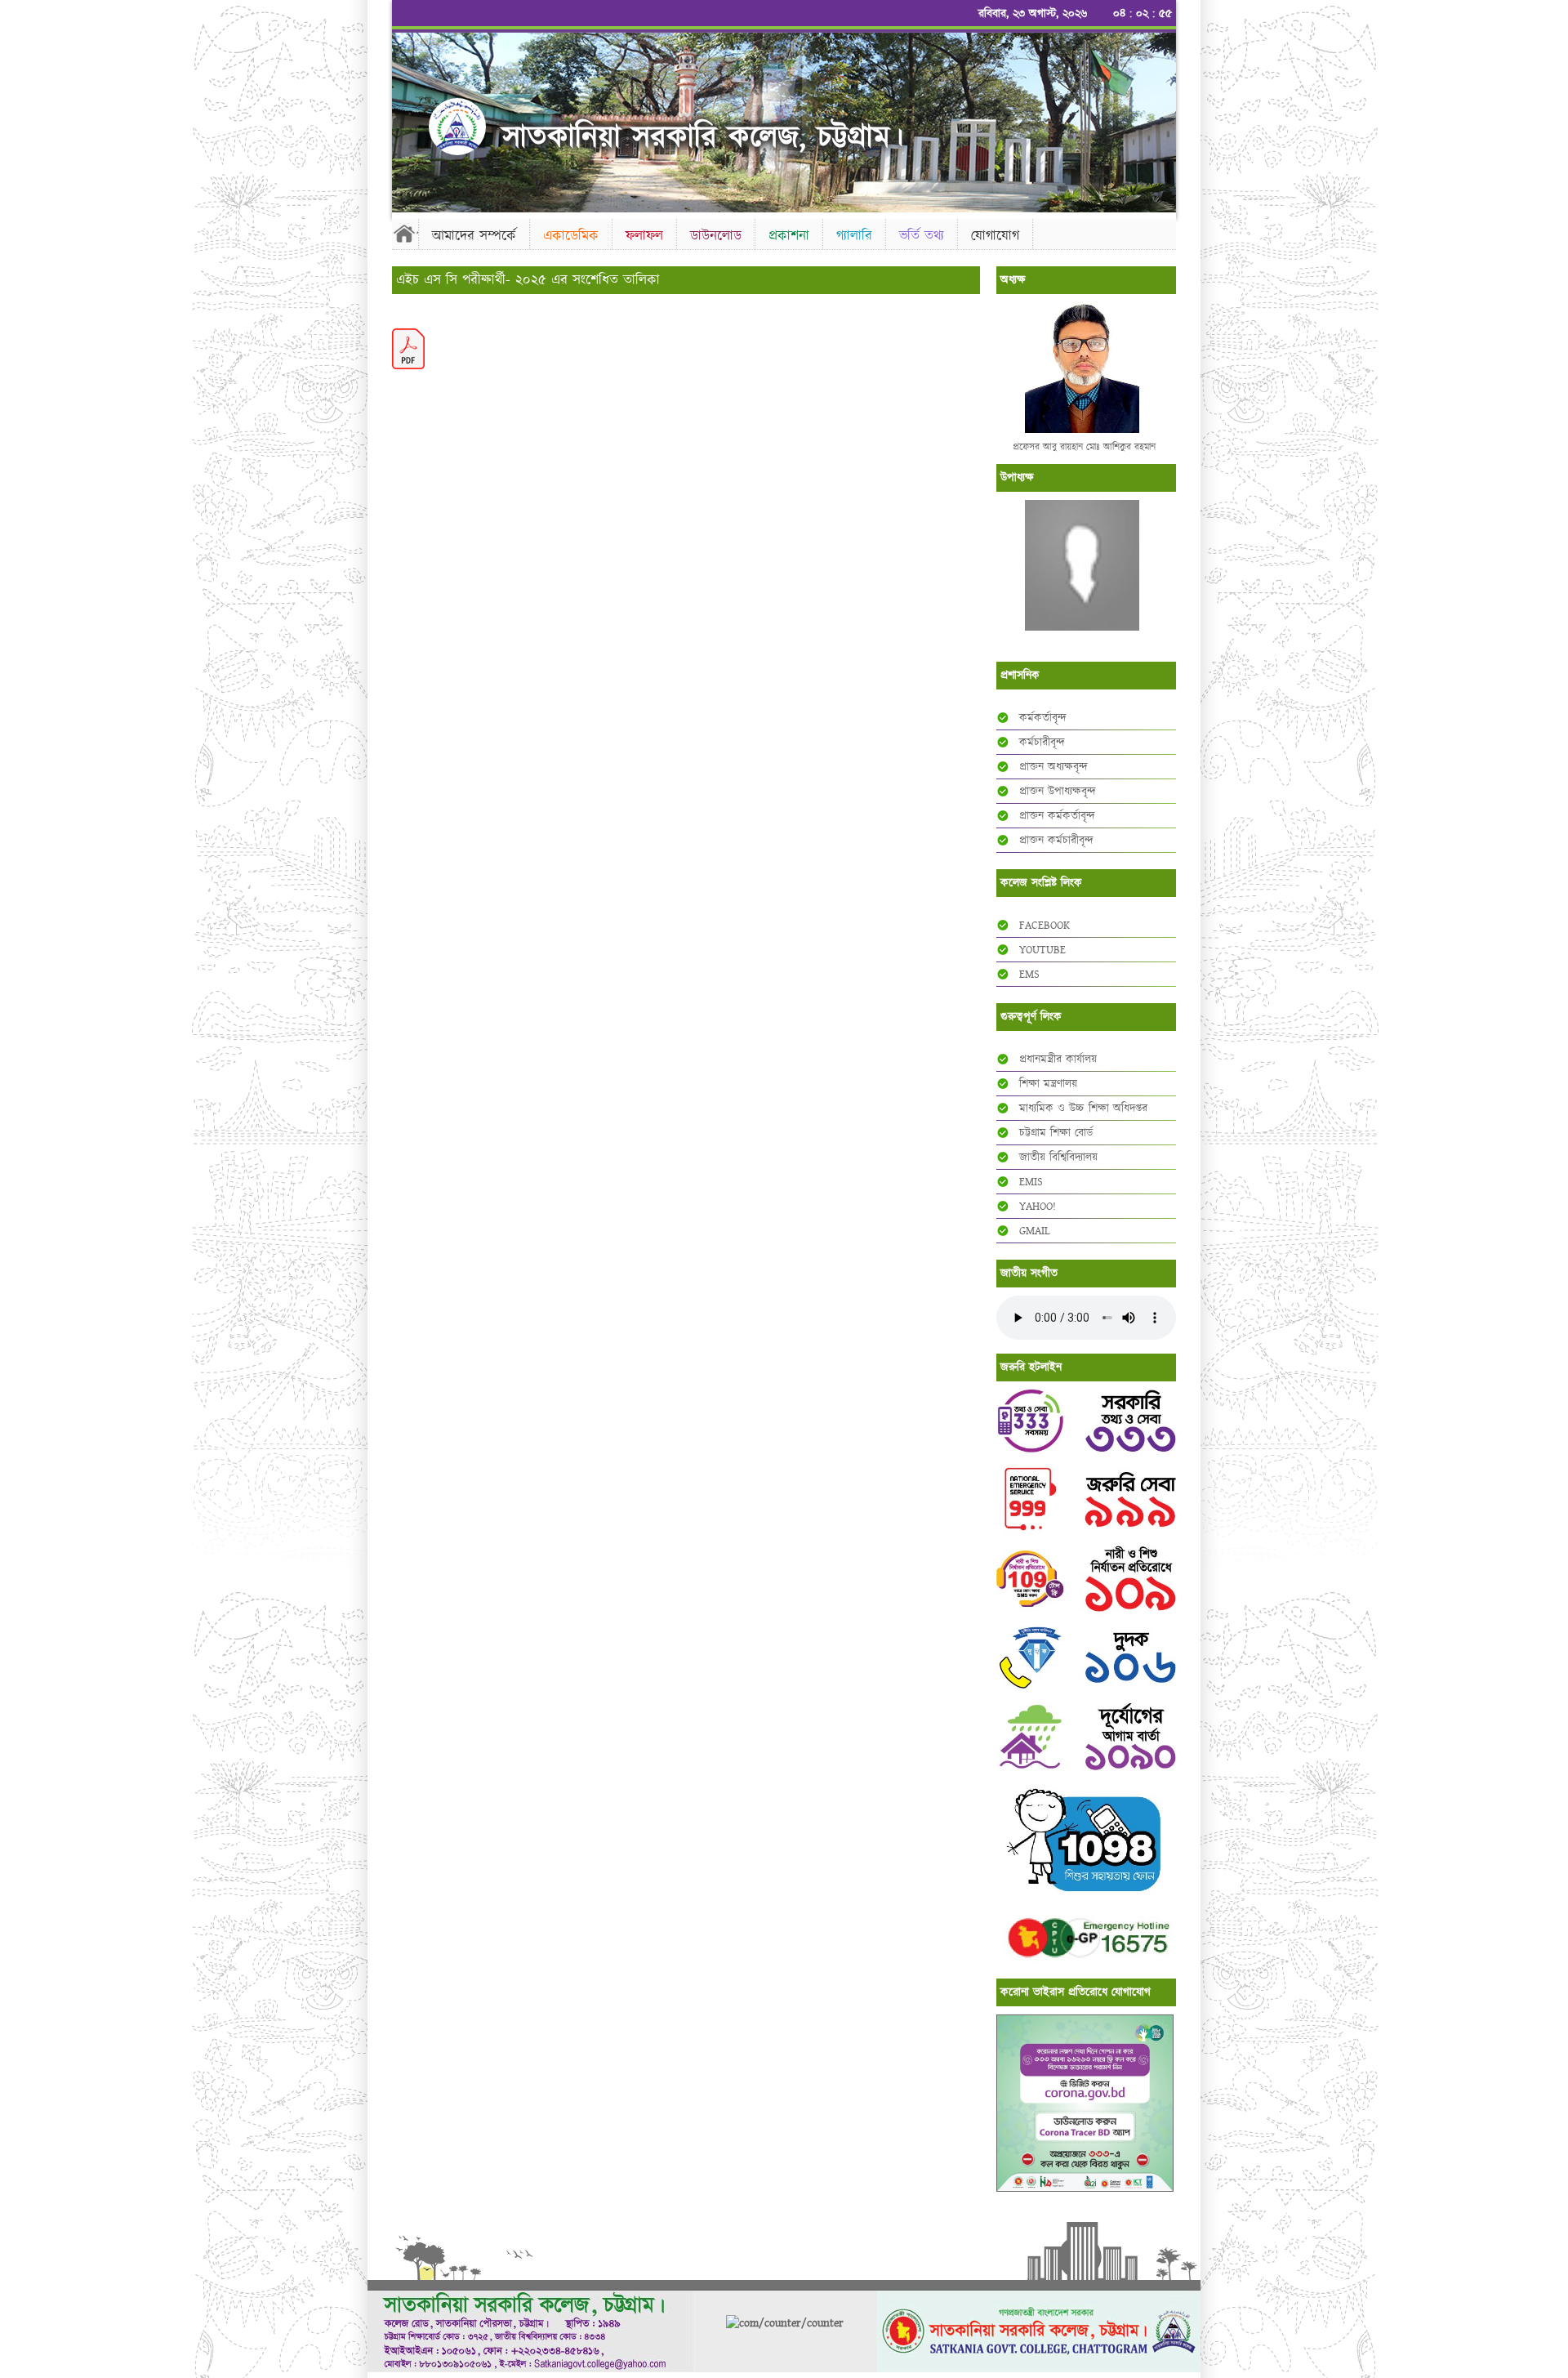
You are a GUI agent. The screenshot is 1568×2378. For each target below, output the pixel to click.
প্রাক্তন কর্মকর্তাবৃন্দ (1057, 816)
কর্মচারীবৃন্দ (1042, 743)
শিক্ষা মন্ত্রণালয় (1048, 1084)
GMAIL (1035, 1231)
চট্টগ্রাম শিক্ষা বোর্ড (1056, 1133)
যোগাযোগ (995, 236)
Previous (408, 118)
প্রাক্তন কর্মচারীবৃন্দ (1056, 841)
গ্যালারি (854, 236)
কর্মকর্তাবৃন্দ (1043, 718)
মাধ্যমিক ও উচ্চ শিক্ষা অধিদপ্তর (1083, 1109)
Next (1160, 118)
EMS (1029, 975)
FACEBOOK (1045, 926)
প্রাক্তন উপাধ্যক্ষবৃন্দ (1058, 792)
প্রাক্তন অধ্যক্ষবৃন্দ (1053, 767)
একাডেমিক (571, 236)
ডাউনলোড (716, 236)
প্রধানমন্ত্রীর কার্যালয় (1058, 1060)
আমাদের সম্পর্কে (474, 236)
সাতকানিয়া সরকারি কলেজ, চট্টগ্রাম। (703, 137)
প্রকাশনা (789, 236)
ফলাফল (644, 236)
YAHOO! (1038, 1207)
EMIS (1031, 1182)
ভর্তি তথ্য (922, 236)
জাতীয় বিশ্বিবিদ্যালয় (1058, 1158)
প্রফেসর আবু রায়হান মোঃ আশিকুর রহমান (1084, 447)
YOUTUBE (1042, 950)
